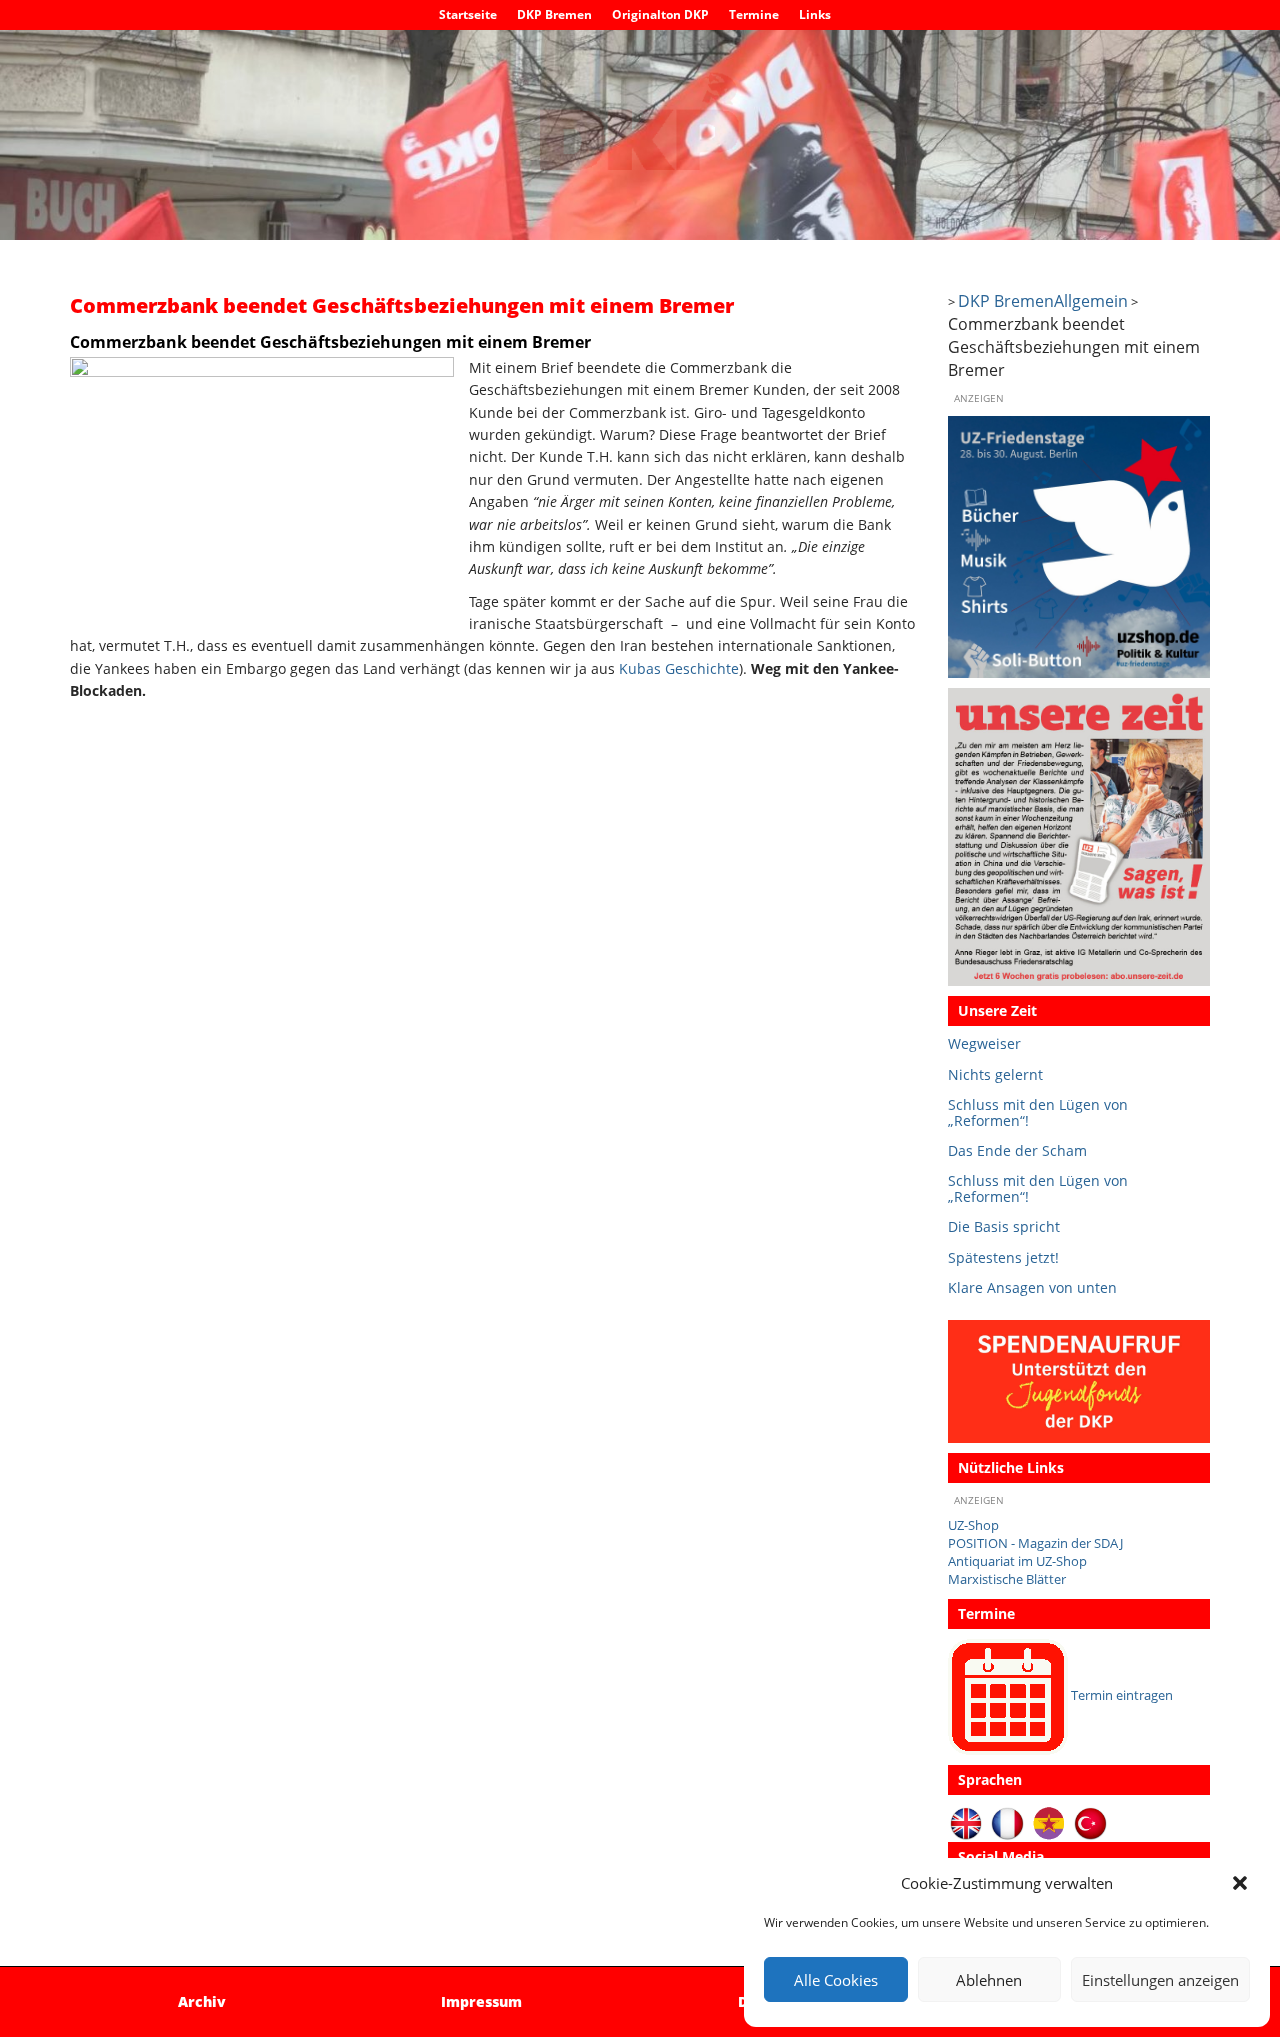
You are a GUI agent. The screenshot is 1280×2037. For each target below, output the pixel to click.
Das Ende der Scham (1017, 1150)
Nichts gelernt (995, 1074)
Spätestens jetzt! (1003, 1257)
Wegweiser (984, 1043)
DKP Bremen (554, 14)
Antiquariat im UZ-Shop (1017, 1561)
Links (815, 14)
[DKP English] (966, 1823)
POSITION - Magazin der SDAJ (1035, 1543)
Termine (754, 14)
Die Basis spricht (1004, 1226)
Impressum (481, 2001)
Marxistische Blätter (1007, 1579)
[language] (1007, 1823)
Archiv (202, 2001)
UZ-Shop (973, 1525)
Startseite (468, 14)
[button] (1240, 1883)
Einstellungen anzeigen (1160, 1980)
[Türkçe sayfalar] (1090, 1823)
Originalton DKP (660, 14)
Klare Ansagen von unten (1032, 1287)
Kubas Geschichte (679, 668)
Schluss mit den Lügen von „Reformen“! (1038, 1112)
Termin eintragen (1122, 1695)
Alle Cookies (836, 1980)
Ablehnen (989, 1980)
